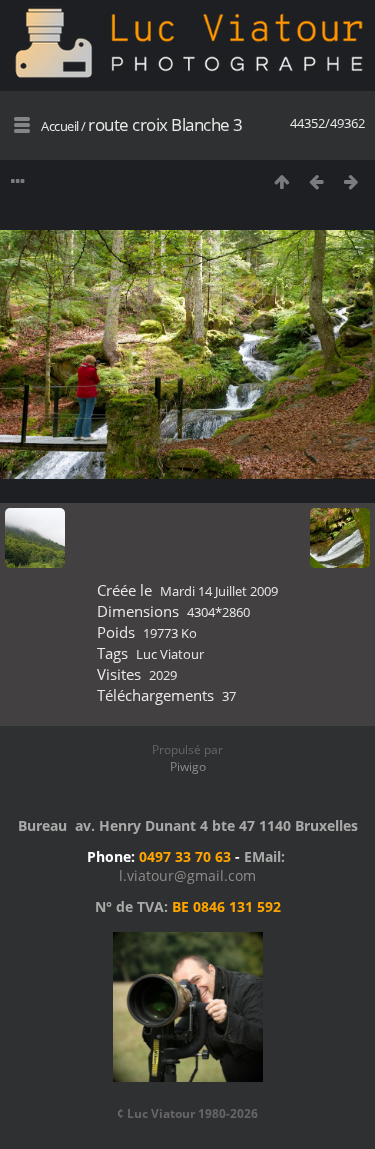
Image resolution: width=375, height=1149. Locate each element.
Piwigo (188, 766)
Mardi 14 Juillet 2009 (219, 591)
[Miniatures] (281, 181)
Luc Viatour (170, 654)
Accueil (60, 126)
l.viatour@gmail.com (187, 875)
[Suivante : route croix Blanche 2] (351, 181)
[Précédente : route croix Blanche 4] (316, 181)
